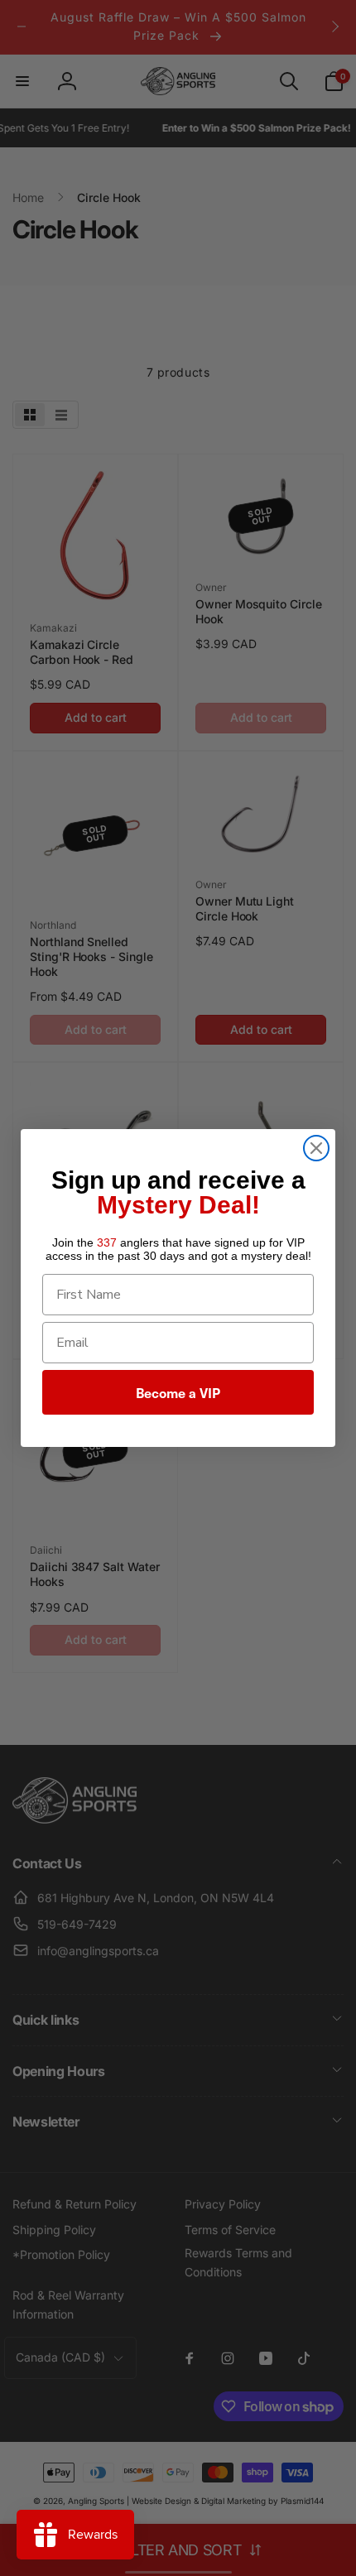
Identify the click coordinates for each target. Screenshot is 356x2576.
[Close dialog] (316, 1148)
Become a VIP (178, 1392)
